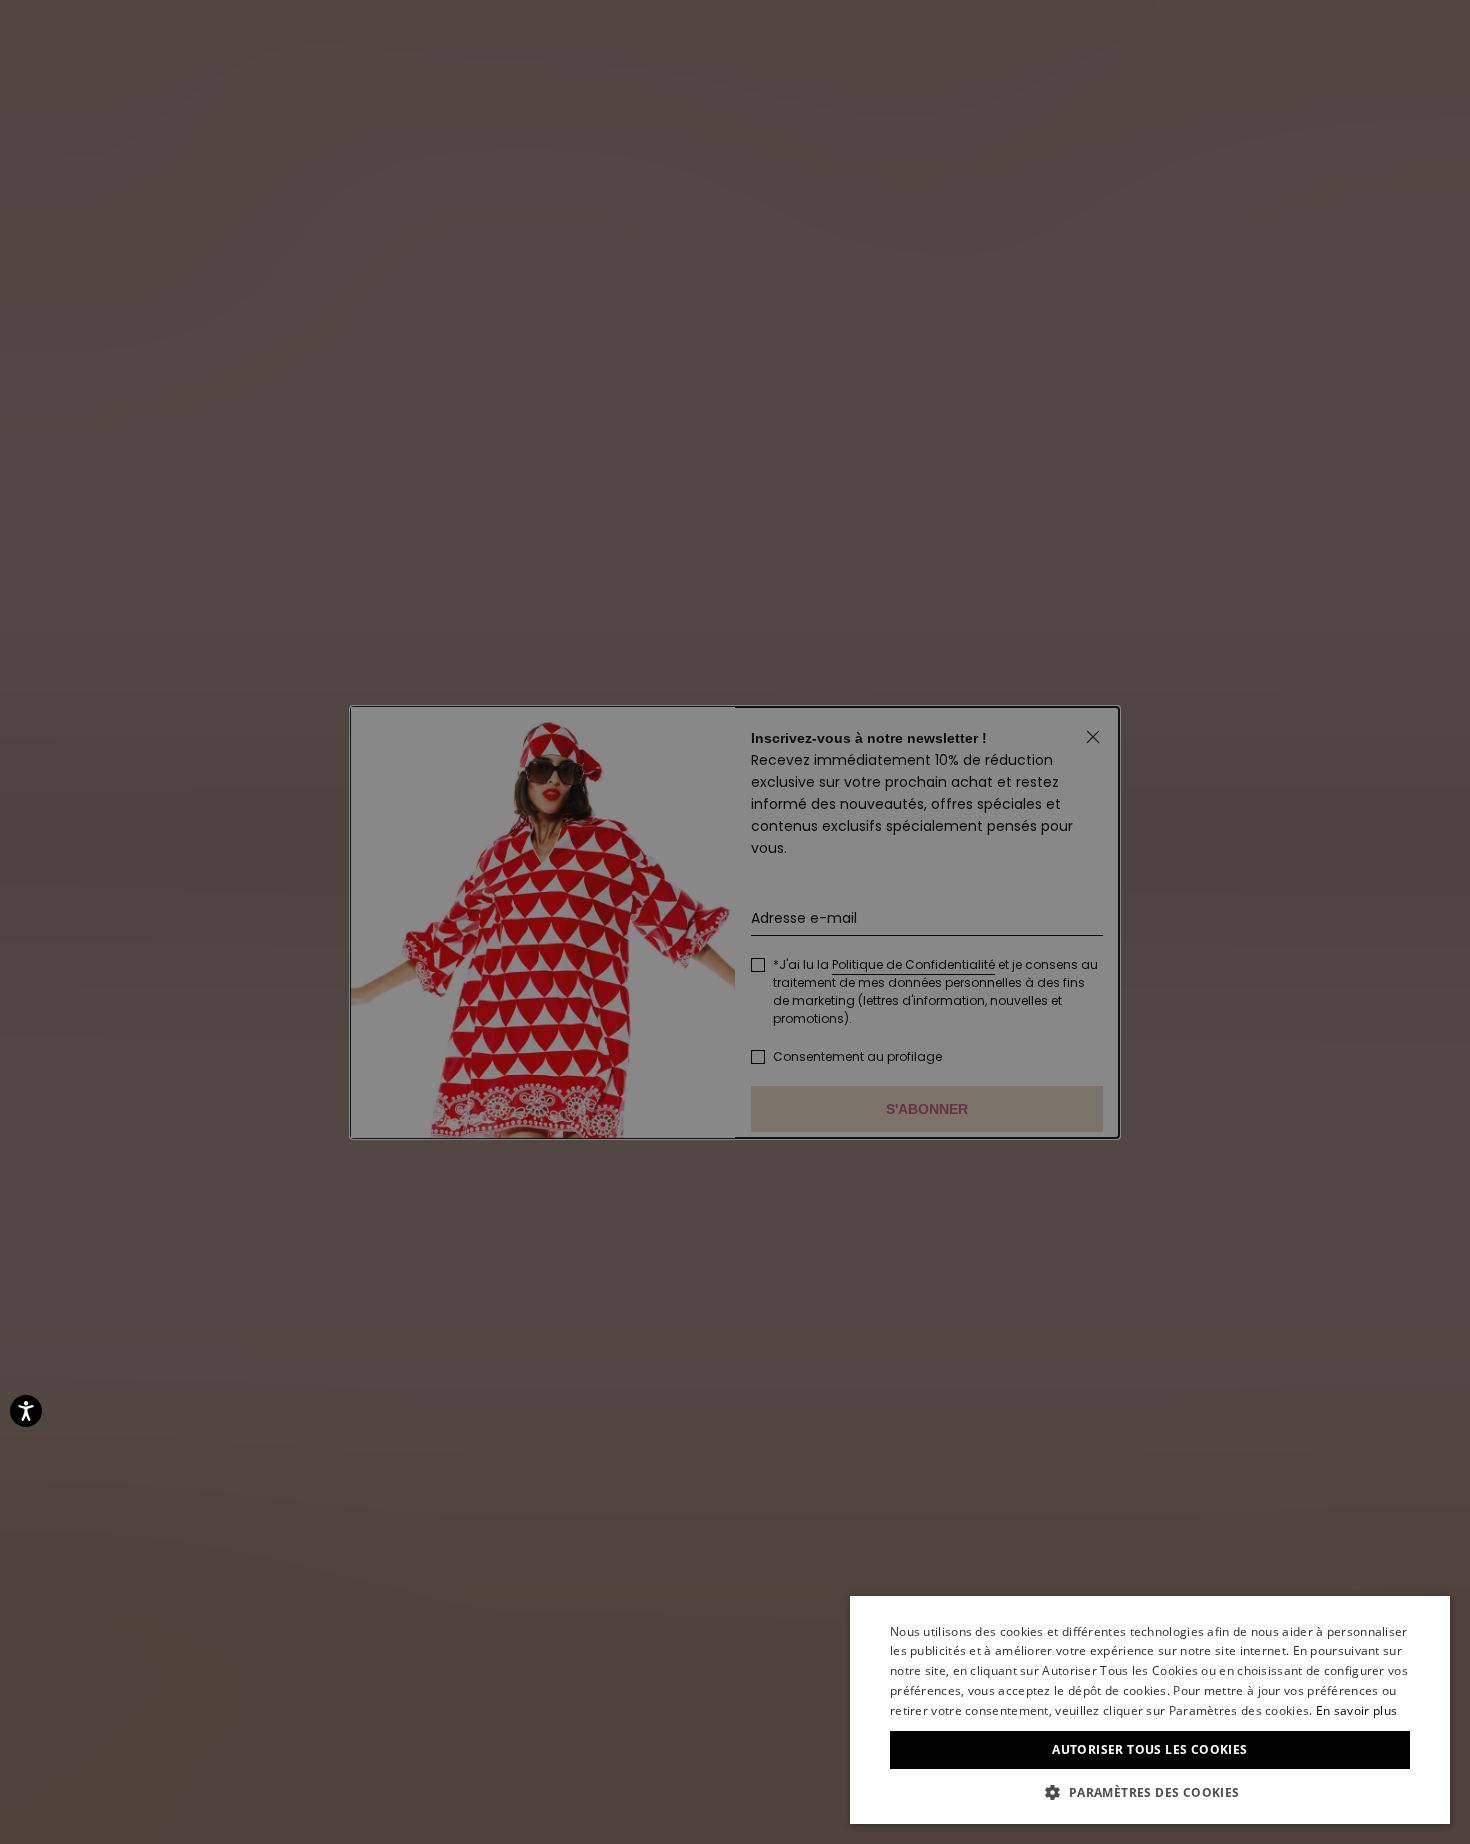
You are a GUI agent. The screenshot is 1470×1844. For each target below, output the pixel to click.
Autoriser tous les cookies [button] (1149, 1749)
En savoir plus (1356, 1710)
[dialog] (1150, 1710)
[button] (1150, 1793)
